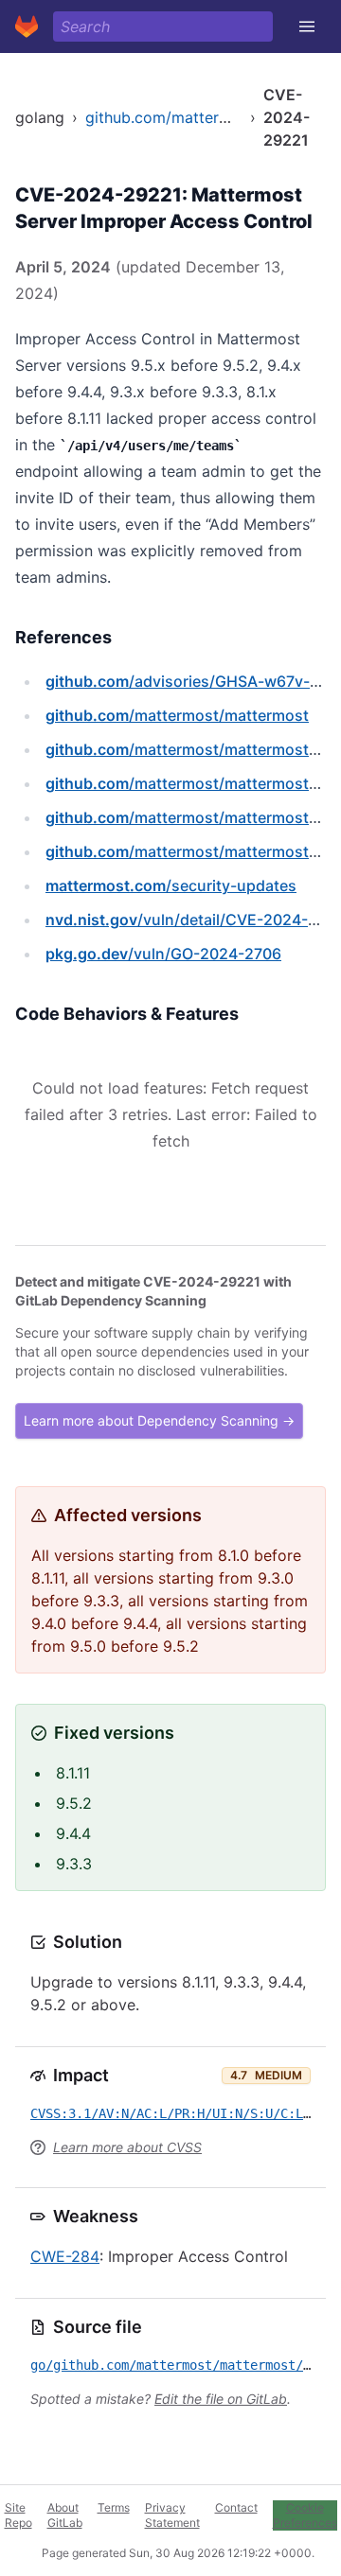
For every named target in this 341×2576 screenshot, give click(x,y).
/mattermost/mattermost (177, 715)
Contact (236, 2507)
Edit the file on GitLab (221, 2399)
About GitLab (65, 2515)
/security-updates (171, 885)
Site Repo (18, 2515)
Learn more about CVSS (127, 2147)
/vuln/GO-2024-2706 (163, 954)
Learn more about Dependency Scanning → (159, 1420)
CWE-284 (65, 2256)
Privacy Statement (172, 2515)
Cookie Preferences (305, 2515)
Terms (114, 2507)
